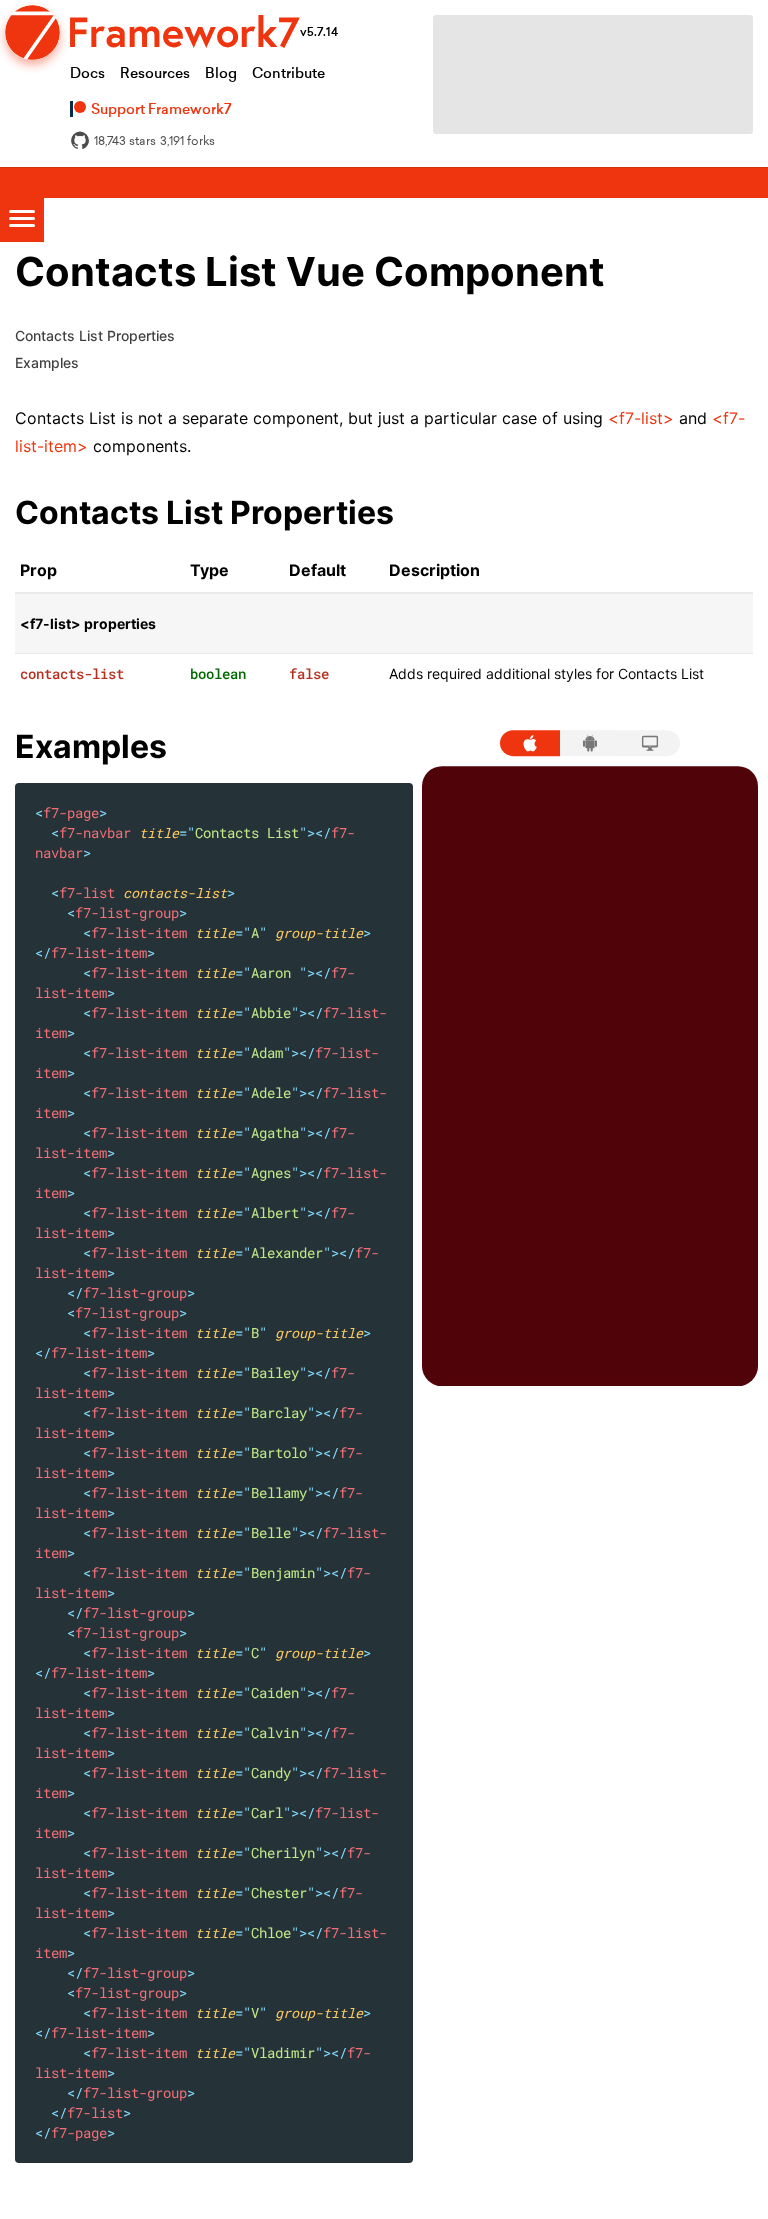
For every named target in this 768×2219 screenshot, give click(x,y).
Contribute (288, 73)
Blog (221, 73)
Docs (87, 73)
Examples (47, 362)
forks (187, 141)
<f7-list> (641, 418)
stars (125, 141)
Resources (155, 73)
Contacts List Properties (95, 335)
